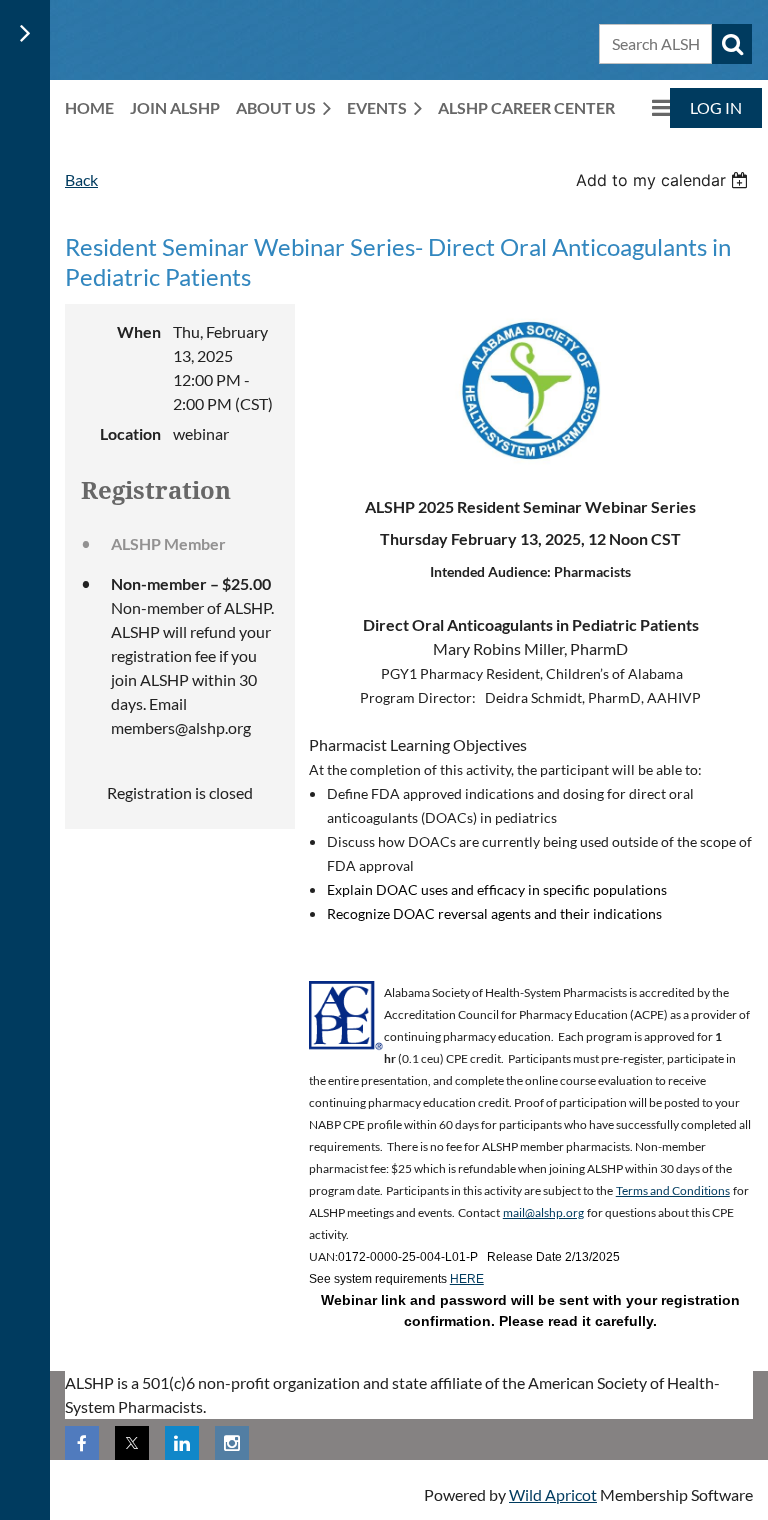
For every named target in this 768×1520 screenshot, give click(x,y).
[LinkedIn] (182, 1443)
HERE (467, 1279)
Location (130, 433)
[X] (132, 1443)
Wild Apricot (553, 1494)
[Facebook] (82, 1443)
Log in (716, 107)
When (139, 331)
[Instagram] (232, 1443)
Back (81, 179)
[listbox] (664, 180)
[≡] (650, 107)
